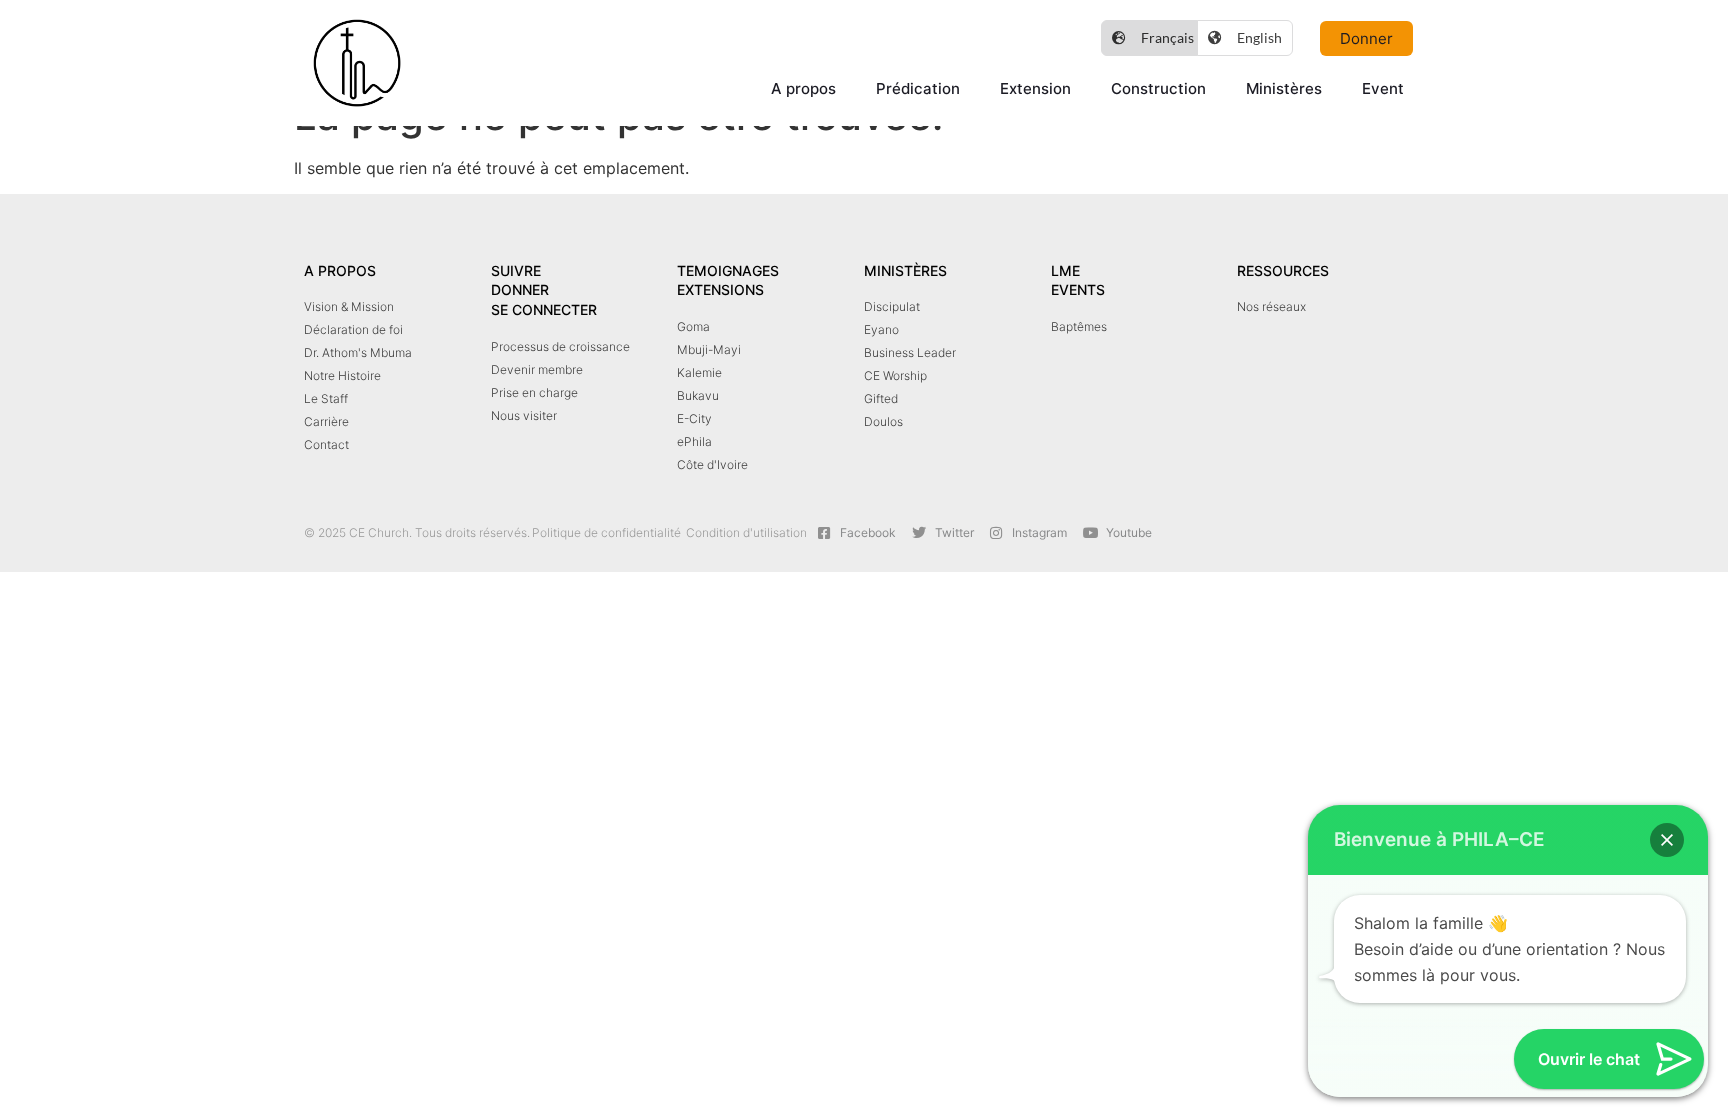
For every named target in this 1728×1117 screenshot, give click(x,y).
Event (1383, 88)
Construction (1158, 88)
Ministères (1284, 88)
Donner (520, 289)
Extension (1035, 88)
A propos (803, 88)
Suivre (516, 270)
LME (1065, 270)
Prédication (918, 88)
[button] (1667, 840)
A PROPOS (340, 270)
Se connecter (544, 309)
